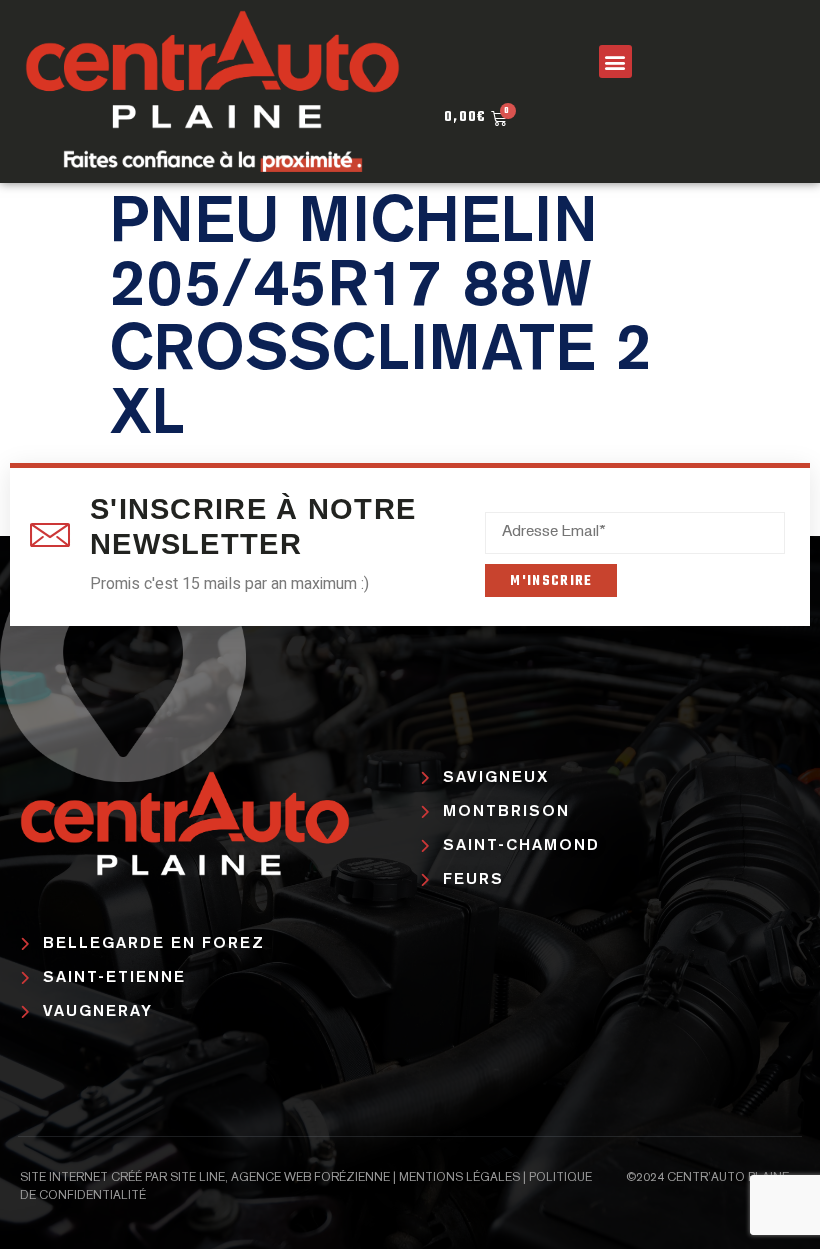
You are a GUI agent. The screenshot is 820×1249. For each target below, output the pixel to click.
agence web (271, 1178)
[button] (615, 61)
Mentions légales (459, 1178)
